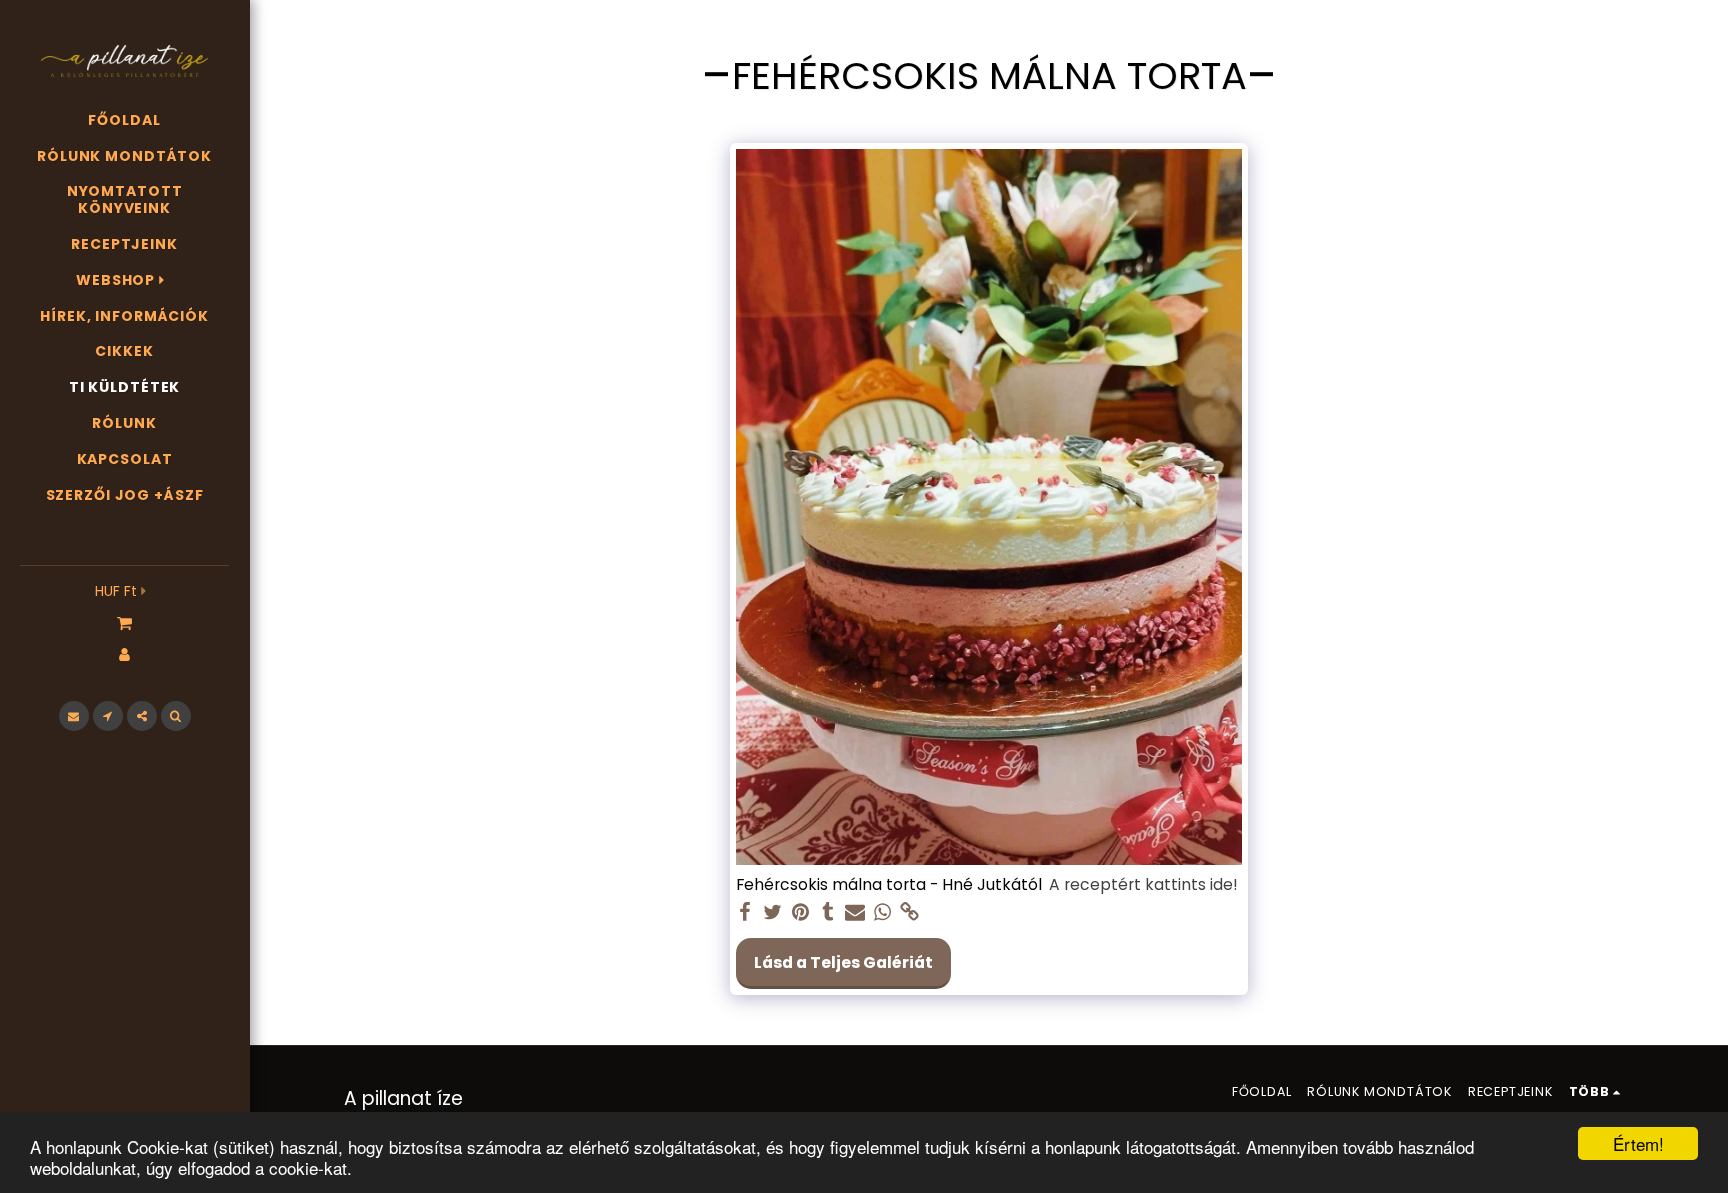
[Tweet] (773, 912)
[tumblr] (828, 912)
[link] (910, 912)
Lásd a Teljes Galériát (843, 962)
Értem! (1638, 1143)
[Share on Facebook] (746, 912)
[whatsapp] (883, 912)
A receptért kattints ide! (1143, 885)
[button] (124, 622)
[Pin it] (800, 912)
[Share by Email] (855, 912)
